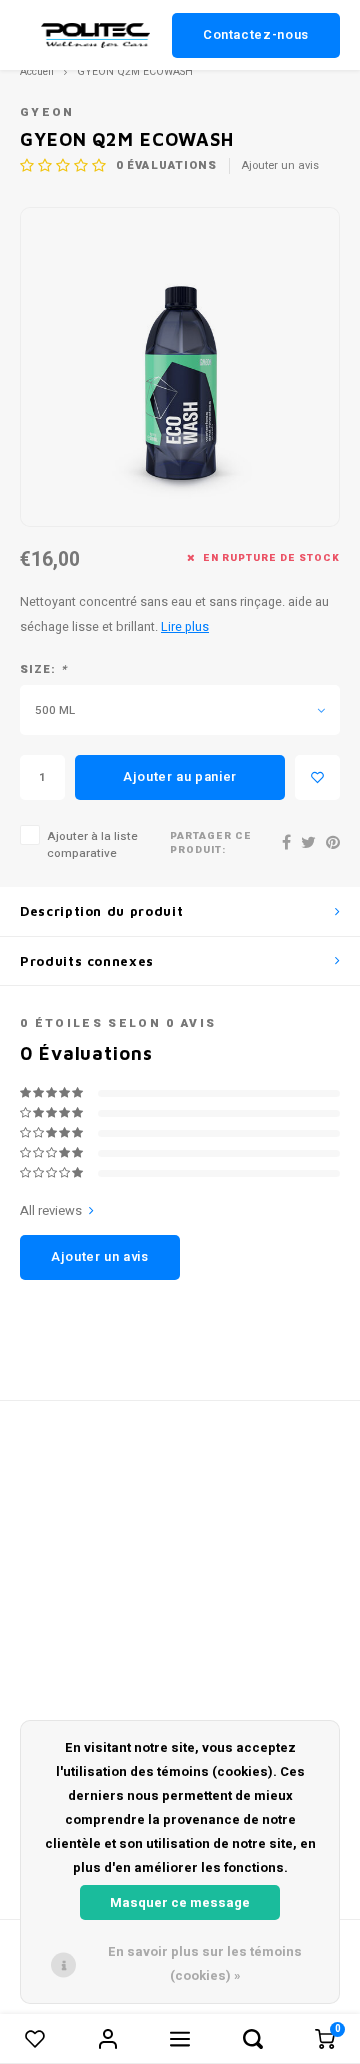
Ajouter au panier (180, 776)
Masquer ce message (180, 1902)
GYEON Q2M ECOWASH (135, 71)
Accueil (37, 71)
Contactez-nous (256, 34)
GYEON (47, 112)
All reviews (51, 1211)
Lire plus (185, 627)
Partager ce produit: (211, 843)
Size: (43, 670)
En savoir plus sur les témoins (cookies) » (205, 1963)
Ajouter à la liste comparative (92, 845)
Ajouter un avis (280, 166)
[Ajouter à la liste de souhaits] (317, 777)
